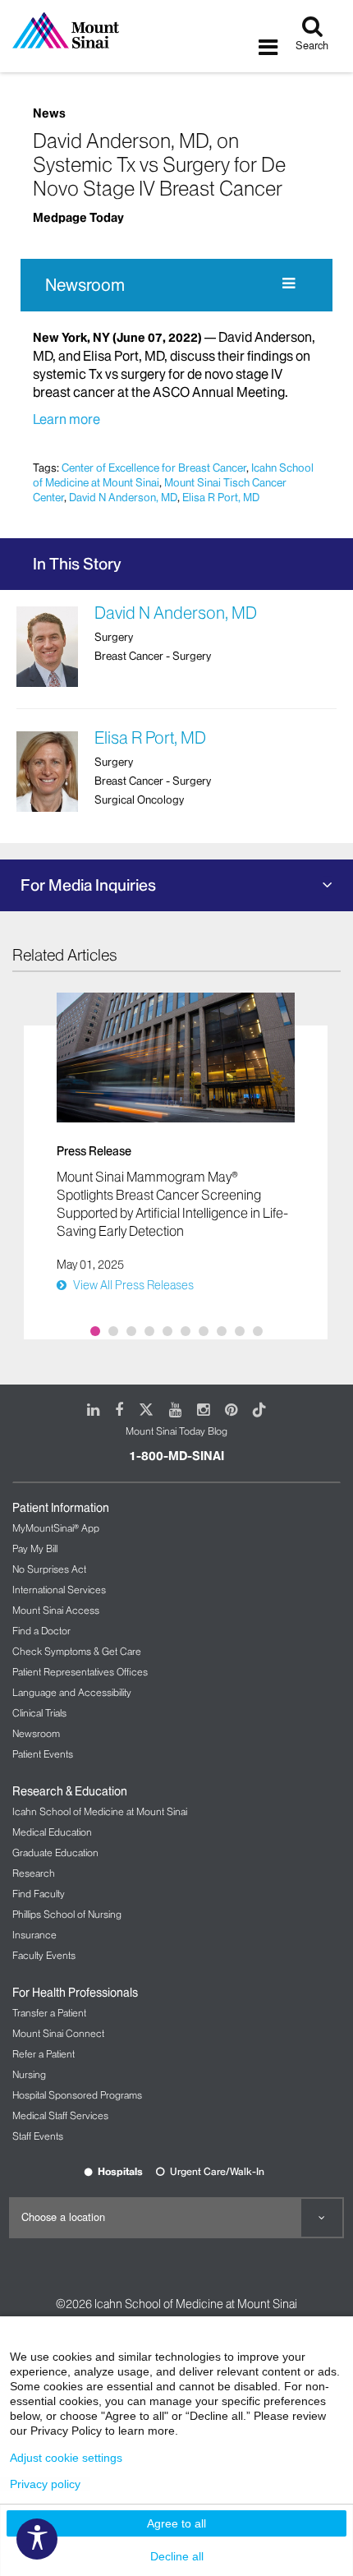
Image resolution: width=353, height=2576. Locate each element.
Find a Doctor (41, 1631)
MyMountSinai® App (56, 1528)
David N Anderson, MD (123, 497)
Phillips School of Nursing (67, 1914)
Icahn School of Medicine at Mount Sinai (100, 1811)
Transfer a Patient (49, 2013)
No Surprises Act (49, 1569)
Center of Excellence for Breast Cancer (154, 468)
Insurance (34, 1935)
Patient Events (43, 1754)
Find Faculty (39, 1894)
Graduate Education (55, 1853)
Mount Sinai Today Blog (176, 1431)
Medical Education (52, 1832)
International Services (59, 1590)
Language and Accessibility (72, 1692)
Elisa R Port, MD (221, 497)
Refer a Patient (44, 2054)
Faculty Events (44, 1955)
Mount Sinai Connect (58, 2033)
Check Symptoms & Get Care (77, 1651)
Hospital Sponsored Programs (77, 2095)
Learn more (66, 419)
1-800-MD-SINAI (176, 1456)
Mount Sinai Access (56, 1610)
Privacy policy (45, 2484)
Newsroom (85, 285)
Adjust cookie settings (66, 2458)
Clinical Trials (39, 1713)
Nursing (29, 2074)
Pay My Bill (35, 1548)
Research (34, 1873)
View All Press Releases (133, 1285)
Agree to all (176, 2523)
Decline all (177, 2556)
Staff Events (38, 2136)
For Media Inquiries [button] (88, 885)
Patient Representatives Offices (80, 1672)
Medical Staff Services (60, 2115)
